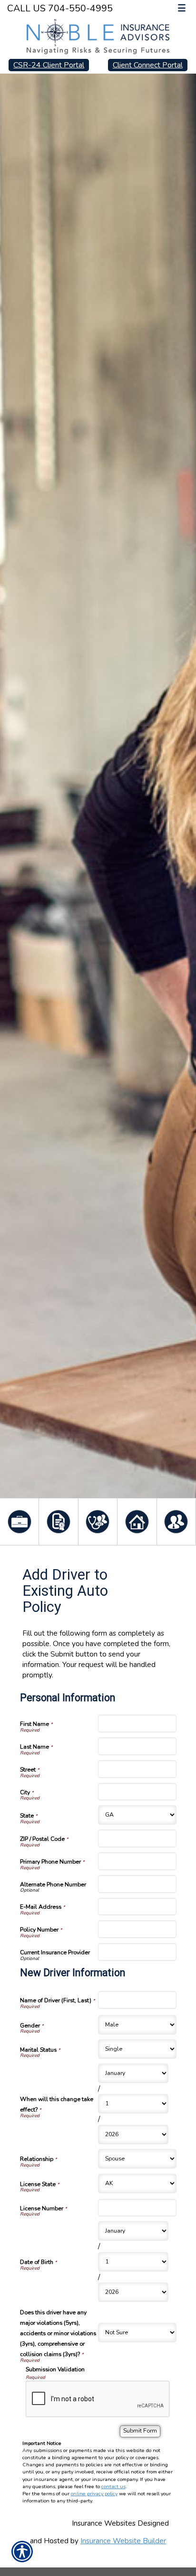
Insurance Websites (104, 2523)
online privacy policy (94, 2494)
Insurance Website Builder (123, 2541)
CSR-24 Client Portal (49, 65)
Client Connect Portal (148, 65)
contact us (113, 2486)
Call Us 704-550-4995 (60, 8)
